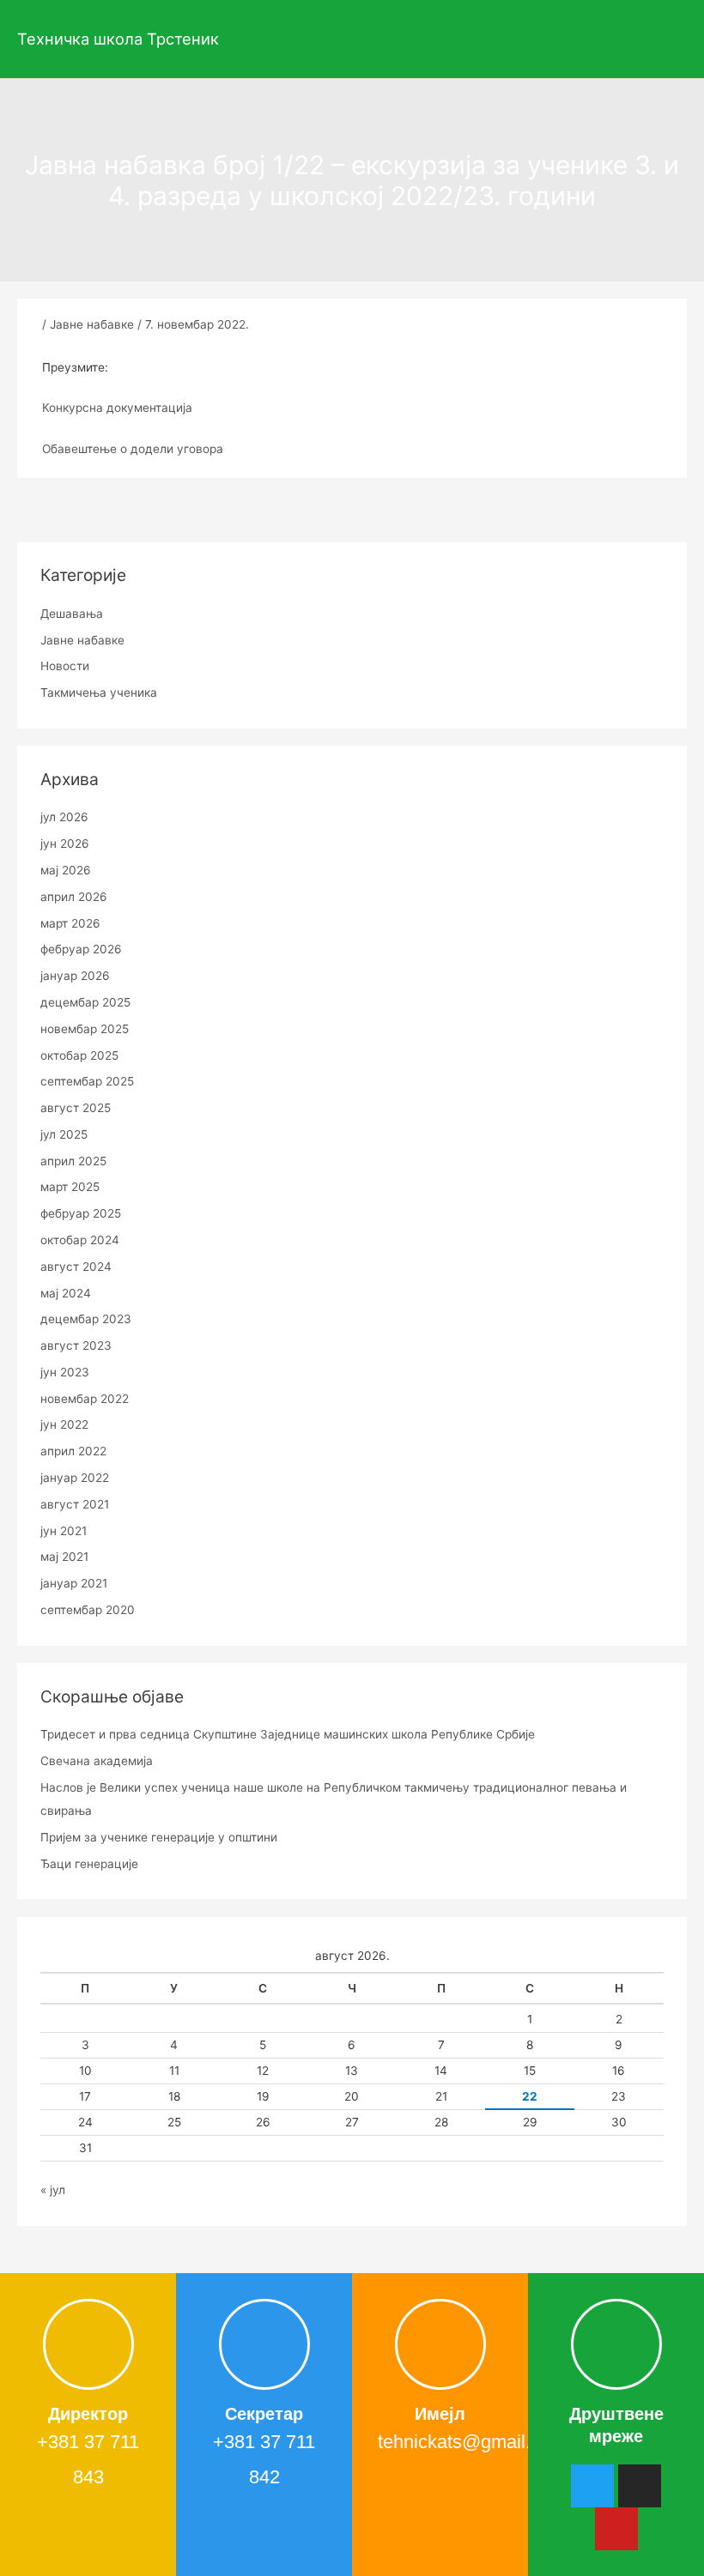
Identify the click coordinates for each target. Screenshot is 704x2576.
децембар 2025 (85, 1002)
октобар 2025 (79, 1055)
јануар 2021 (74, 1583)
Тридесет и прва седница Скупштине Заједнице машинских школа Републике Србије (288, 1734)
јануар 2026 (75, 976)
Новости (65, 666)
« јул (53, 2190)
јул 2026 (64, 817)
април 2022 (73, 1451)
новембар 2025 (85, 1029)
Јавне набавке (92, 324)
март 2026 (70, 923)
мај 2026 (66, 870)
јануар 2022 (75, 1478)
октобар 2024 (80, 1240)
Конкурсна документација (117, 408)
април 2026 (74, 897)
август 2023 (76, 1345)
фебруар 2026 (81, 949)
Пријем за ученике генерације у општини (159, 1837)
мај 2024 (66, 1293)
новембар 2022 (85, 1399)
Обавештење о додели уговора (133, 449)
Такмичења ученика (99, 692)
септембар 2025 (87, 1081)
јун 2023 (65, 1372)
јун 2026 (65, 844)
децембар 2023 (86, 1319)
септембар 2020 (88, 1610)
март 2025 (70, 1187)
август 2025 (76, 1108)
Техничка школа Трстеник (118, 39)
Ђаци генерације (89, 1864)
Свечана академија (97, 1761)
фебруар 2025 (81, 1213)
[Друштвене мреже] (616, 2344)
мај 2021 (64, 1557)
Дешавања (72, 614)
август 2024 (76, 1267)
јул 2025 (64, 1134)
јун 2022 (64, 1424)
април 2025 (73, 1161)
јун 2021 (64, 1531)
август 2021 (75, 1504)
